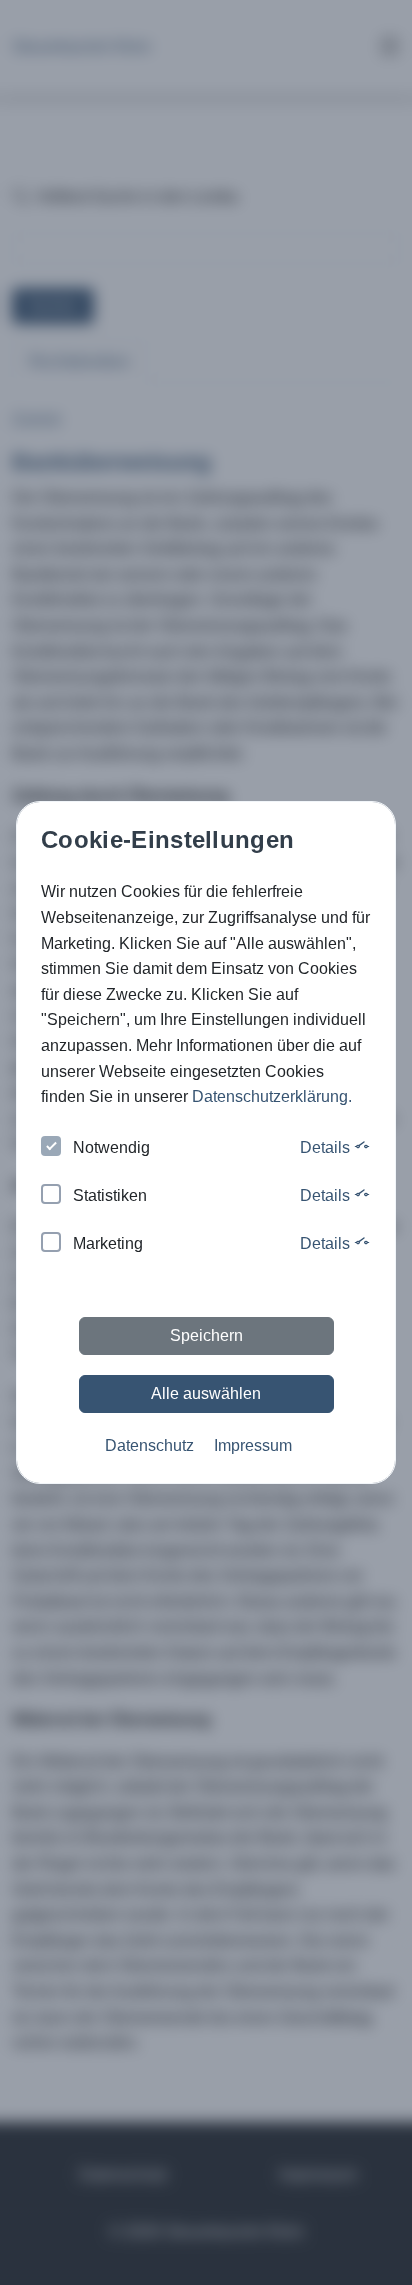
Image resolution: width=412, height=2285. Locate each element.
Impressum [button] (253, 1445)
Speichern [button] (206, 1335)
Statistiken (110, 1195)
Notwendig (111, 1147)
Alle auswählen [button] (206, 1393)
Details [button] (327, 1147)
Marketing (108, 1243)
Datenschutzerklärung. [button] (272, 1096)
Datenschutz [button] (149, 1445)
